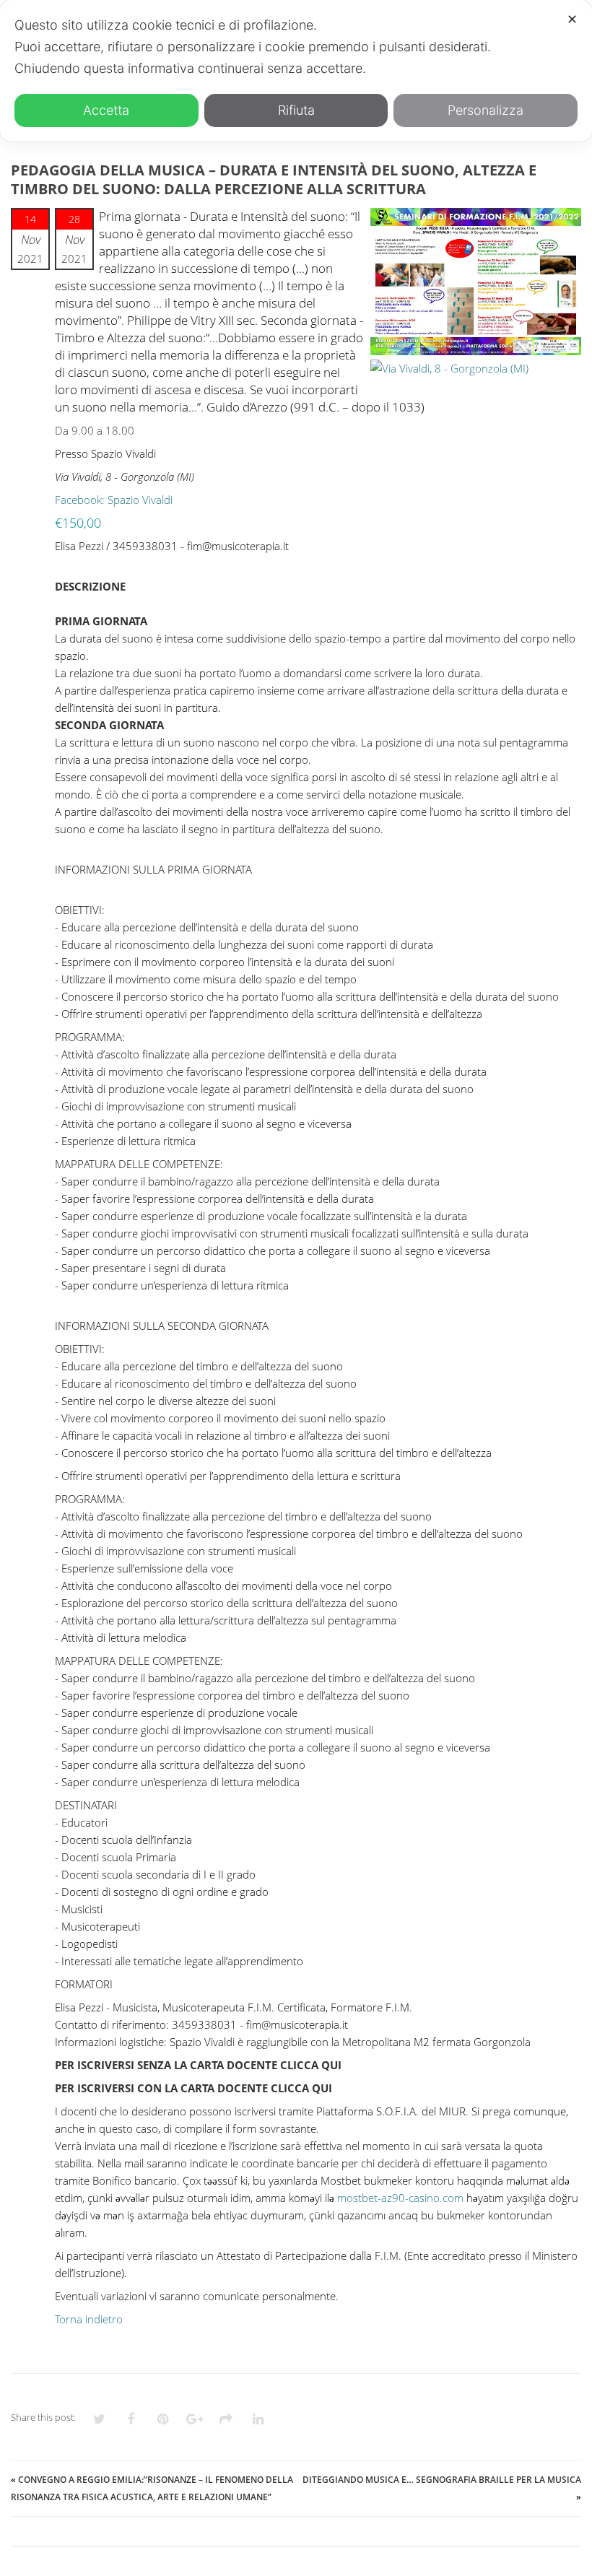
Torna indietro (89, 2319)
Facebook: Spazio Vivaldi (114, 500)
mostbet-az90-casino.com (400, 2198)
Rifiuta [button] (296, 110)
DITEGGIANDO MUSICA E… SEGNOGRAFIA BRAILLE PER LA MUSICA (442, 2480)
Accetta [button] (106, 110)
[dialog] (296, 71)
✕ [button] (572, 19)
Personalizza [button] (486, 110)
